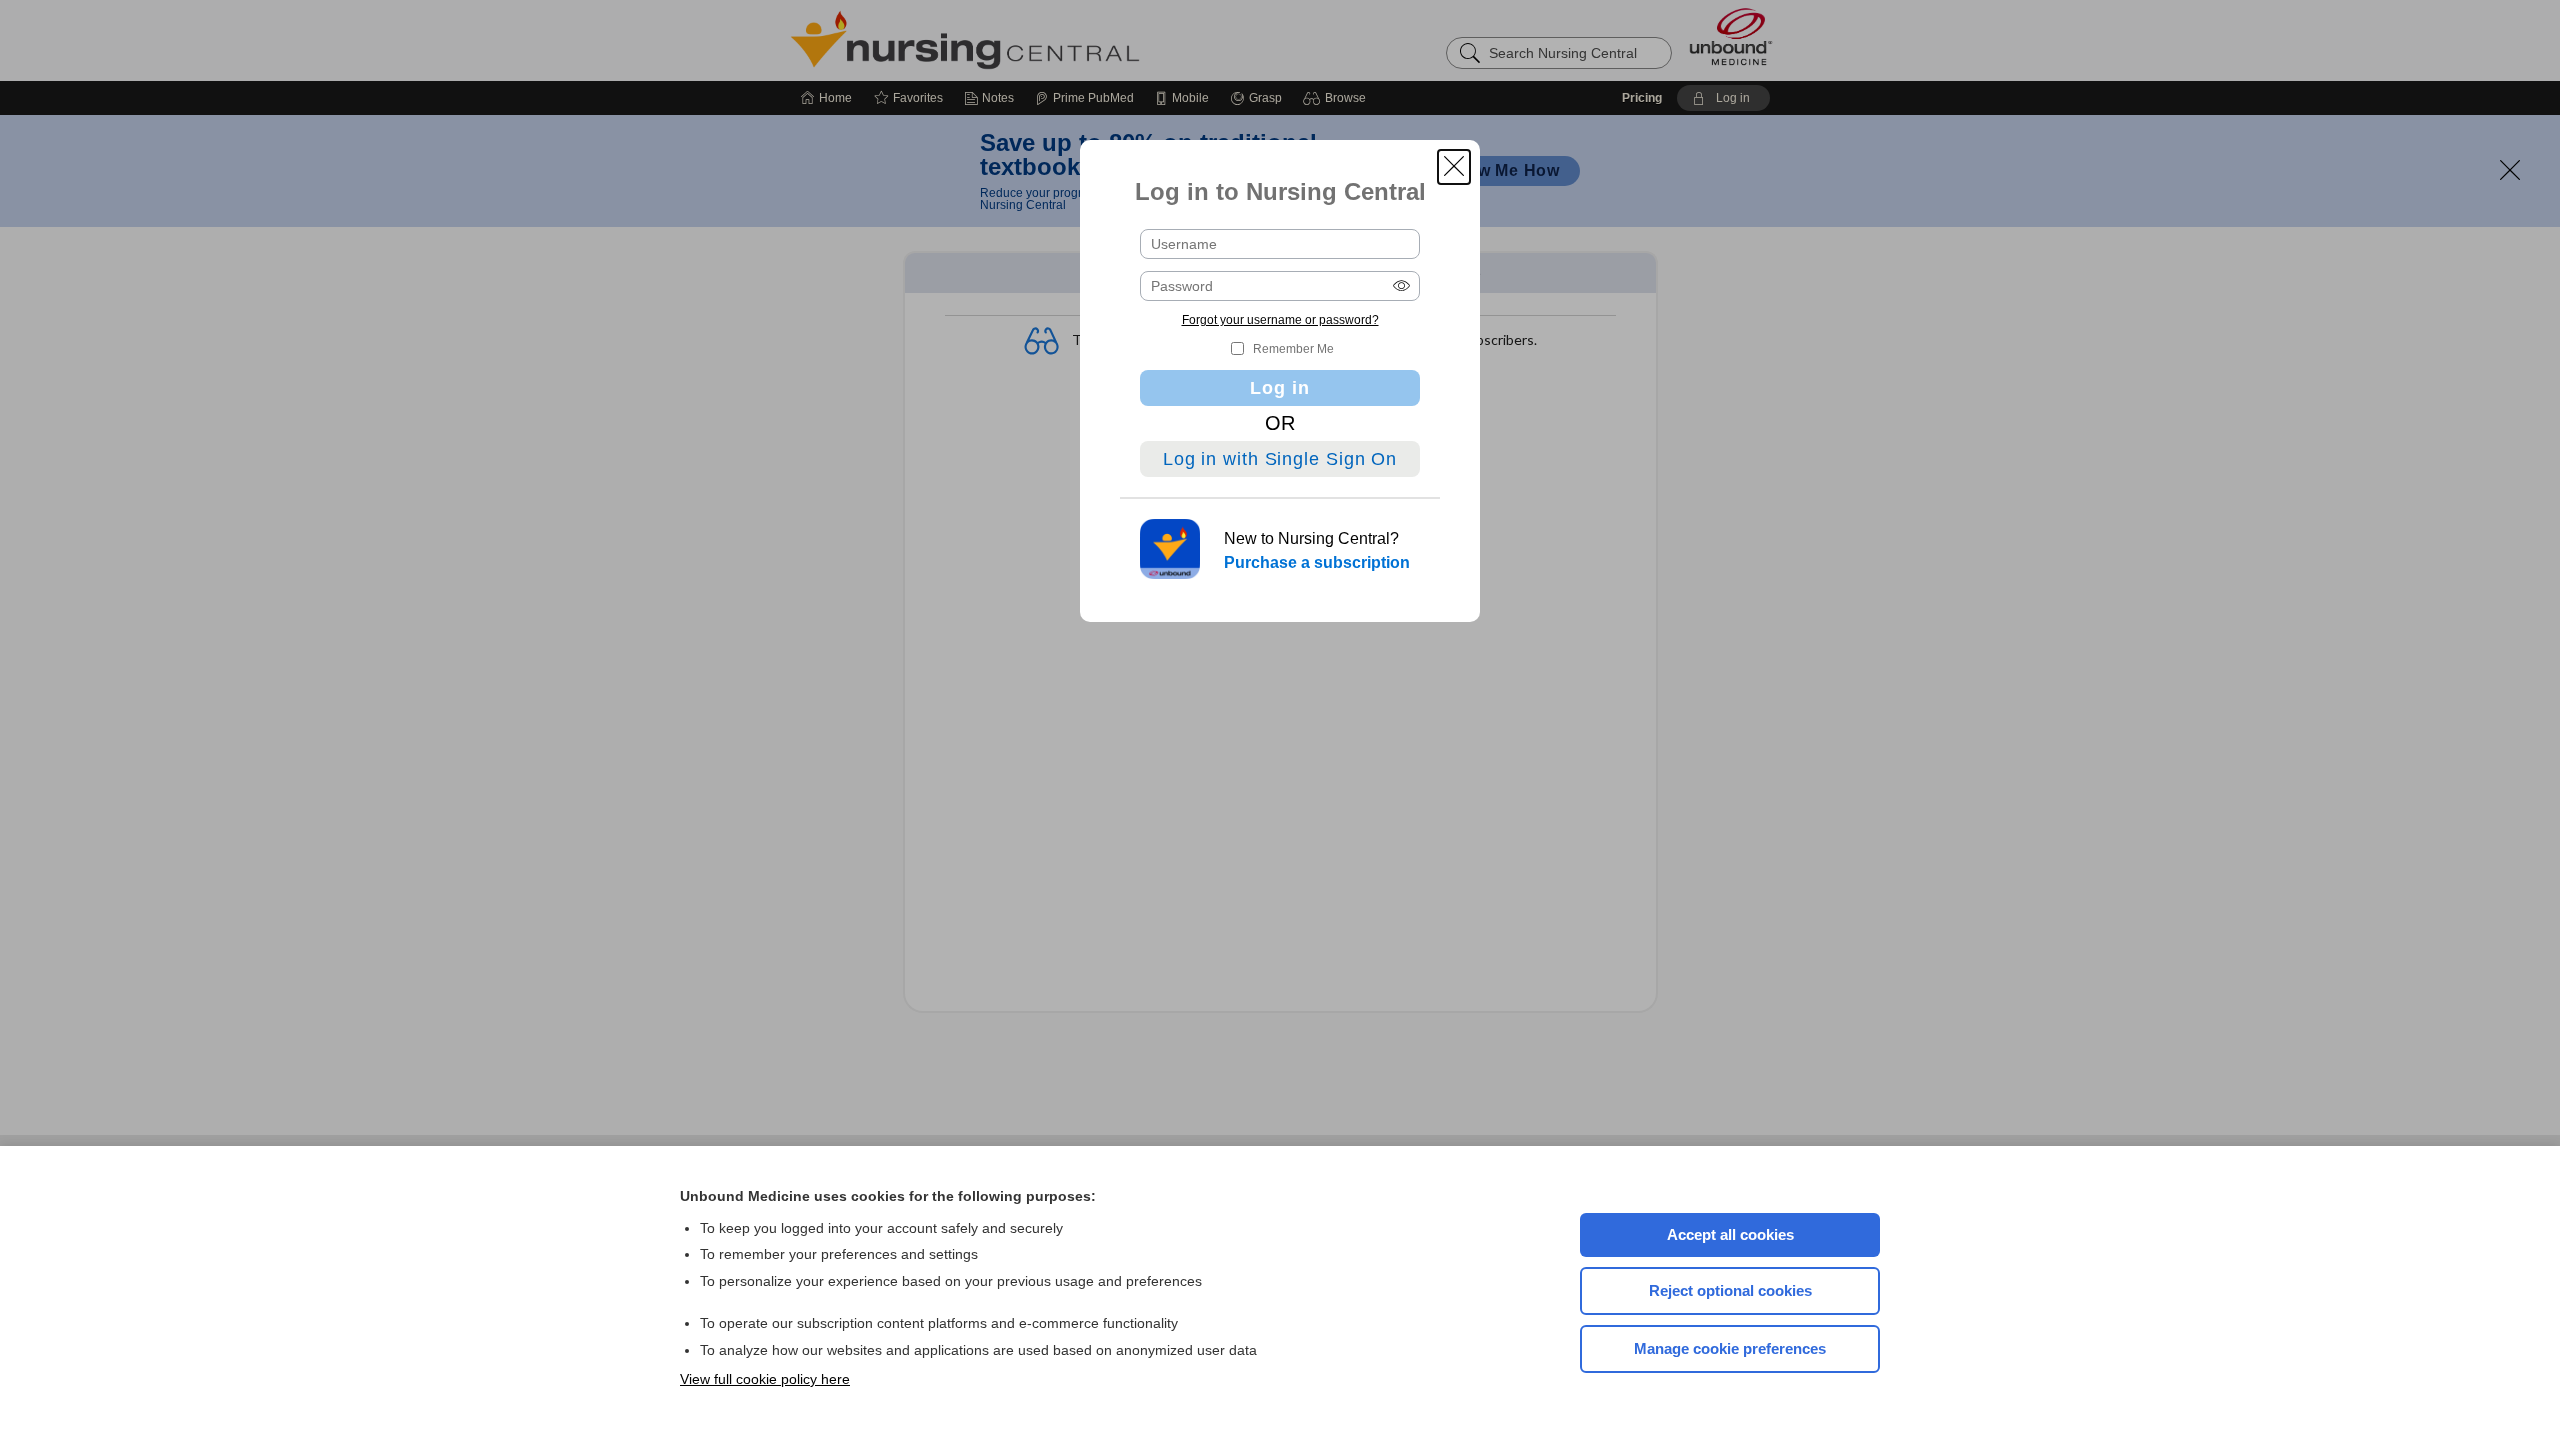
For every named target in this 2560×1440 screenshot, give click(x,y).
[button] (1454, 167)
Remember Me (1293, 349)
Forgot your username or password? (1280, 320)
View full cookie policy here (765, 1379)
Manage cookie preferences (1730, 1348)
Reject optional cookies (1730, 1290)
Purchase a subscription (1317, 562)
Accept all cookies (1730, 1234)
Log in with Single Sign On (1280, 459)
